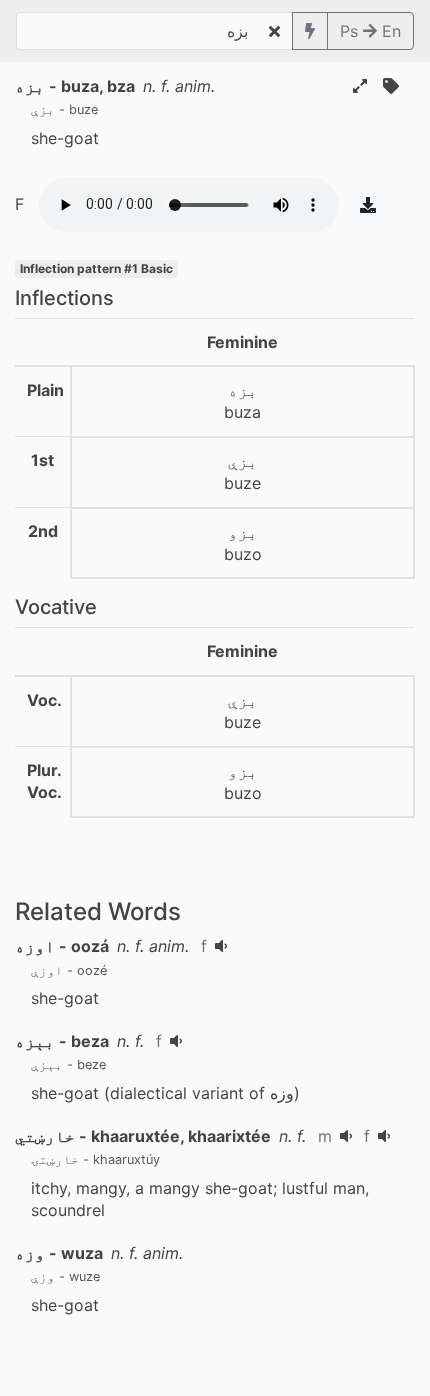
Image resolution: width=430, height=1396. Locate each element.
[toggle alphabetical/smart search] (310, 31)
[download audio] (368, 205)
